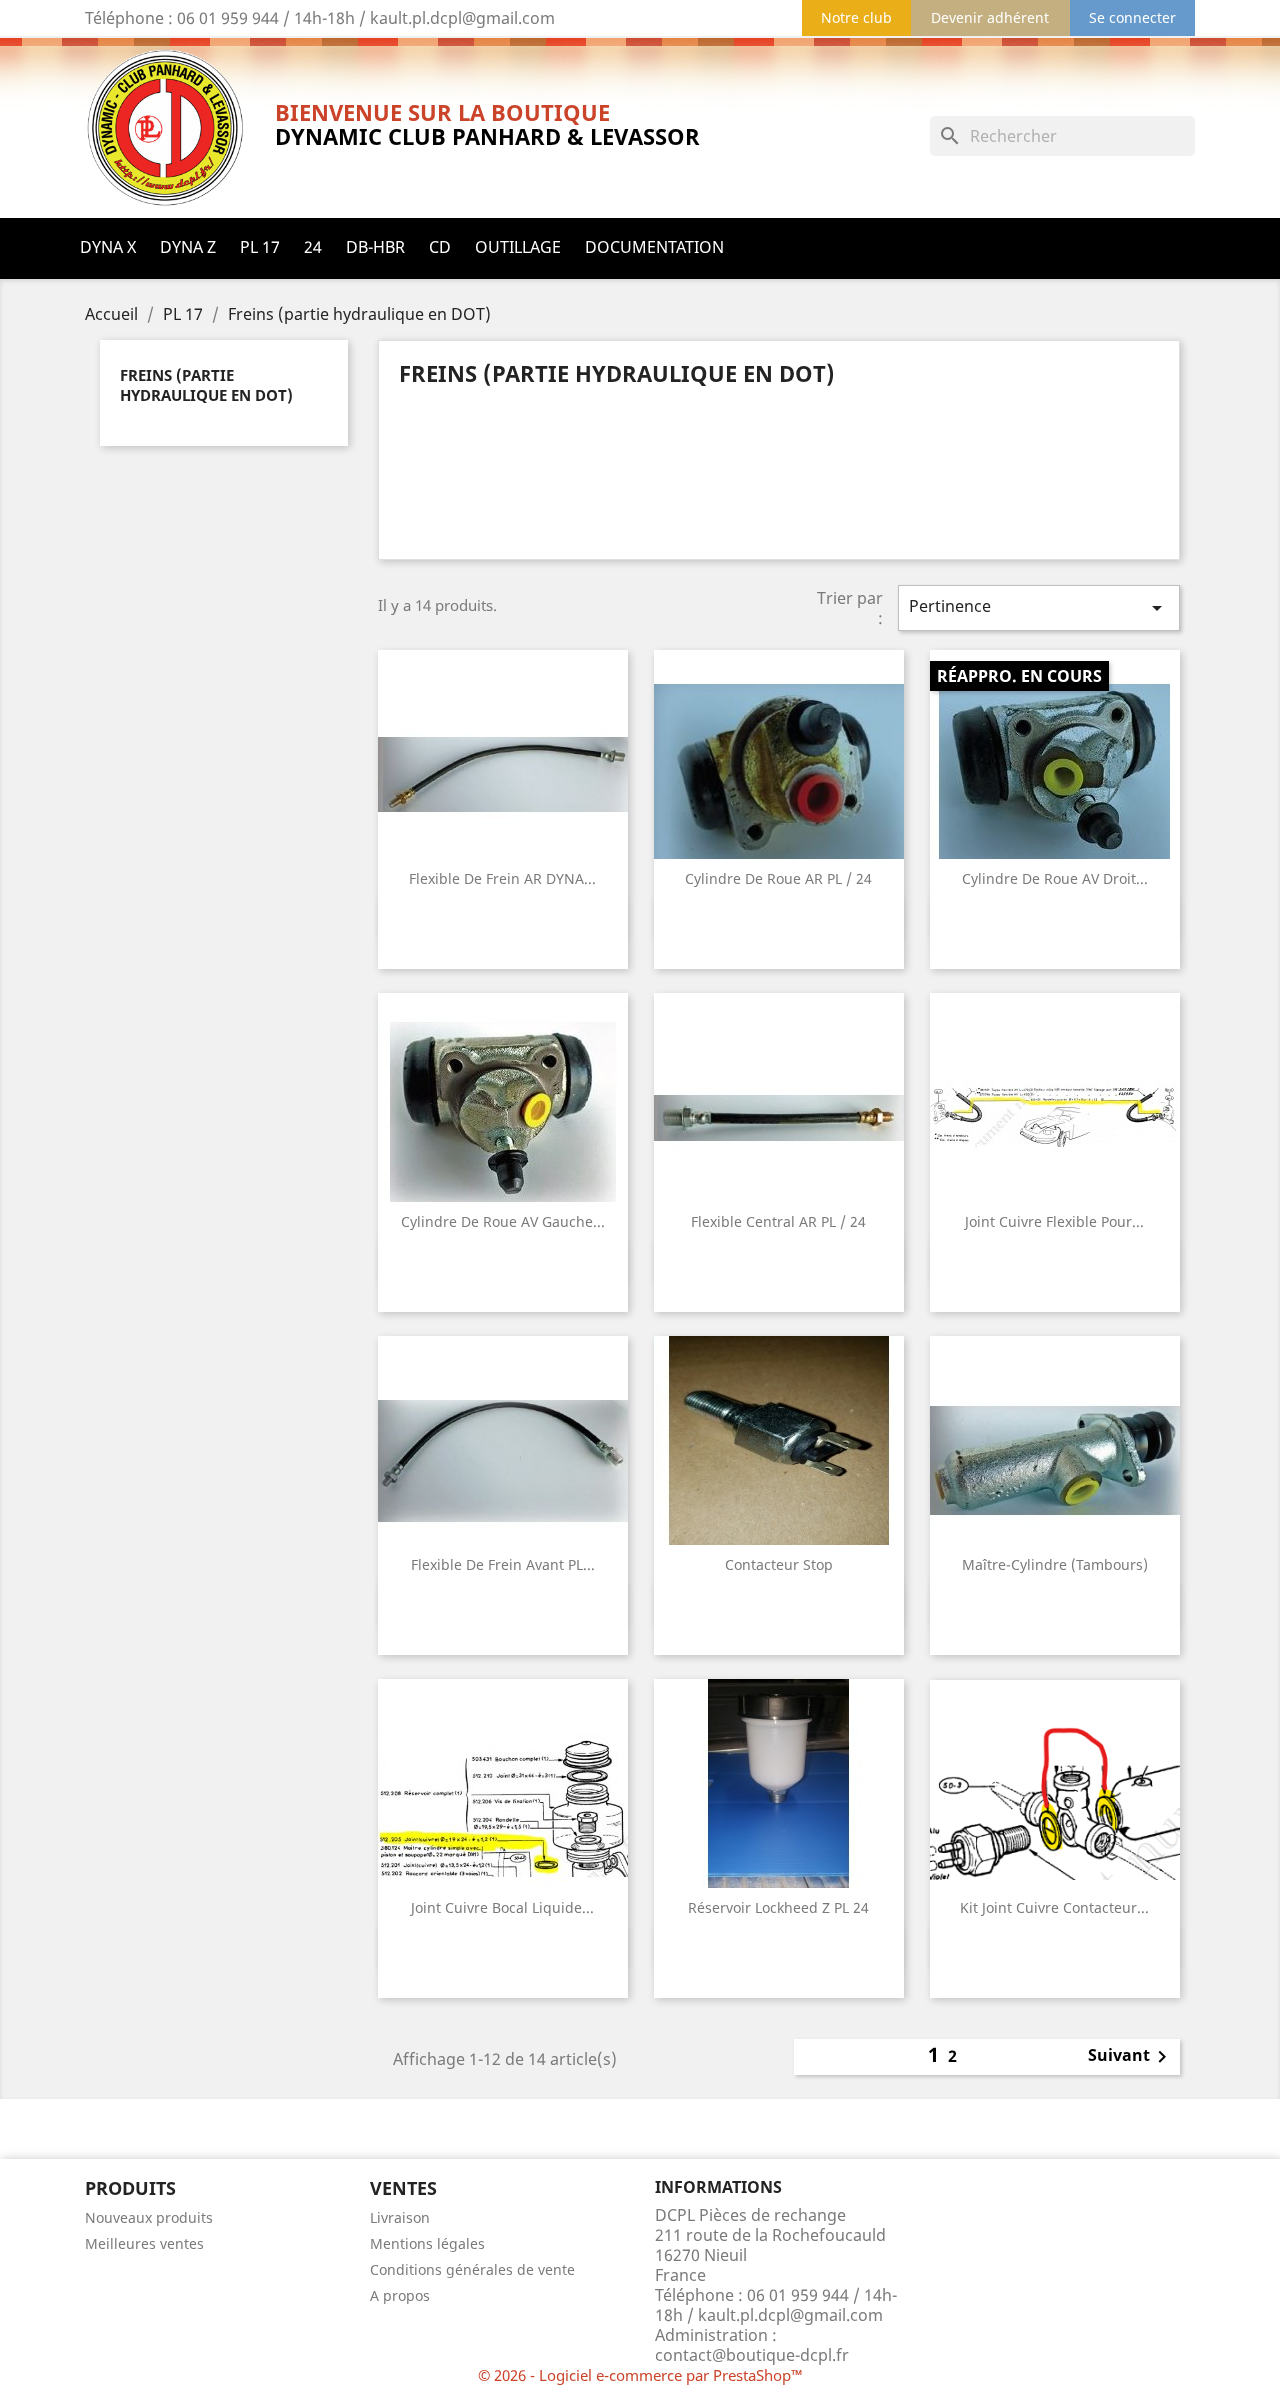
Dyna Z (188, 247)
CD (440, 247)
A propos (400, 2295)
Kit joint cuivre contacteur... (1054, 1907)
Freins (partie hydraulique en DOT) (206, 385)
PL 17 (260, 247)
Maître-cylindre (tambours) (1055, 1564)
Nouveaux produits (149, 2217)
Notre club (856, 17)
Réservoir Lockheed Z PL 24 (778, 1907)
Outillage (518, 247)
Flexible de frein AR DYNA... (502, 878)
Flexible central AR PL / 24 (778, 1221)
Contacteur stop (779, 1564)
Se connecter (1132, 17)
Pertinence (1039, 607)
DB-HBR (375, 247)
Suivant (1131, 2057)
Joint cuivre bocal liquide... (502, 1907)
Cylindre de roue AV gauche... (503, 1221)
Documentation (654, 247)
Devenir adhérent (990, 17)
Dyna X (108, 247)
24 (313, 247)
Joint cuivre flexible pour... (1054, 1221)
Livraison (400, 2217)
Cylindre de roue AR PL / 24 (778, 878)
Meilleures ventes (144, 2243)
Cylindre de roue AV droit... (1055, 878)
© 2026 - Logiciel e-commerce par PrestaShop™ (640, 2375)
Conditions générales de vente (472, 2269)
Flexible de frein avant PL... (503, 1564)
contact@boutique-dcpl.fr (752, 2355)
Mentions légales (427, 2243)
